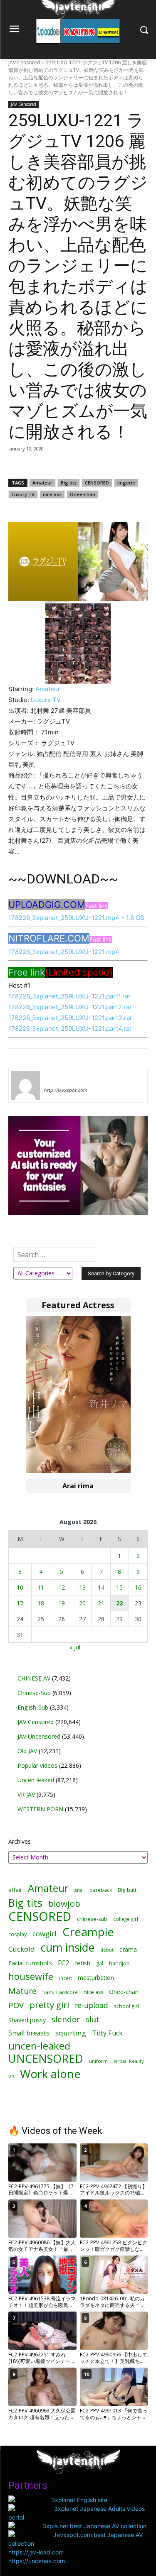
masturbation (96, 1978)
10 (20, 1587)
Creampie (88, 1932)
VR (11, 2076)
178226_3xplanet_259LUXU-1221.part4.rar (70, 1029)
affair (15, 1890)
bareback (101, 1890)
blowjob (64, 1904)
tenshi (54, 1078)
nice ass (52, 494)
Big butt (127, 1890)
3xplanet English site (79, 2500)
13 (82, 1587)
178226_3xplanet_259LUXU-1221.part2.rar (70, 1007)
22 (119, 1603)
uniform (98, 2061)
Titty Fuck (107, 2033)
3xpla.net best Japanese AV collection (94, 2526)
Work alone (50, 2074)
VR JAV (26, 1794)
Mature (22, 1991)
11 (41, 1587)
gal (100, 1963)
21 (101, 1603)
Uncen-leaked (36, 1780)
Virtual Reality (129, 2061)
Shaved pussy (27, 2020)
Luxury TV (23, 494)
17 (20, 1603)
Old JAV (27, 1751)
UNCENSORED (46, 2059)
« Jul (75, 1647)
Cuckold (22, 1949)
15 (119, 1587)
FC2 (63, 1963)
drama (128, 1949)
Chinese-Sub (34, 1693)
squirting (71, 2033)
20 (82, 1603)
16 (138, 1587)
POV (16, 2005)
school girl (126, 2006)
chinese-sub (92, 1919)
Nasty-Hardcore (60, 1992)
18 (41, 1603)
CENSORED (97, 483)
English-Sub (33, 1707)
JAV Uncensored (39, 1736)
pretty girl (49, 2005)
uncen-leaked (39, 2046)
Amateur (42, 483)
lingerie (126, 483)
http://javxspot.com (66, 1090)
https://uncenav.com (37, 2561)
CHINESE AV (34, 1678)
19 (62, 1603)
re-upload (92, 2005)
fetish (83, 1963)
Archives (20, 1841)
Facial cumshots (30, 1963)
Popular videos (37, 1765)
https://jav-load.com (36, 2552)
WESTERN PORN (40, 1809)
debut (107, 1950)
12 (62, 1587)
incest (66, 1978)
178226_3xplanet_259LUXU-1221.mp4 (64, 952)
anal (79, 1890)
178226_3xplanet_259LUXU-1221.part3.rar (70, 1018)
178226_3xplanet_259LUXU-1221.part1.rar (69, 996)
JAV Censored (24, 62)
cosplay (17, 1934)
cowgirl (45, 1934)
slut (93, 2019)
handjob (119, 1963)
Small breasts (29, 2033)
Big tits (69, 483)
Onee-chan (83, 494)
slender (66, 2019)
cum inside (68, 1947)
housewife (31, 1976)
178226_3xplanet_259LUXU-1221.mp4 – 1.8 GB (76, 918)
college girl (126, 1919)
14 (101, 1587)
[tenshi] (25, 1086)
